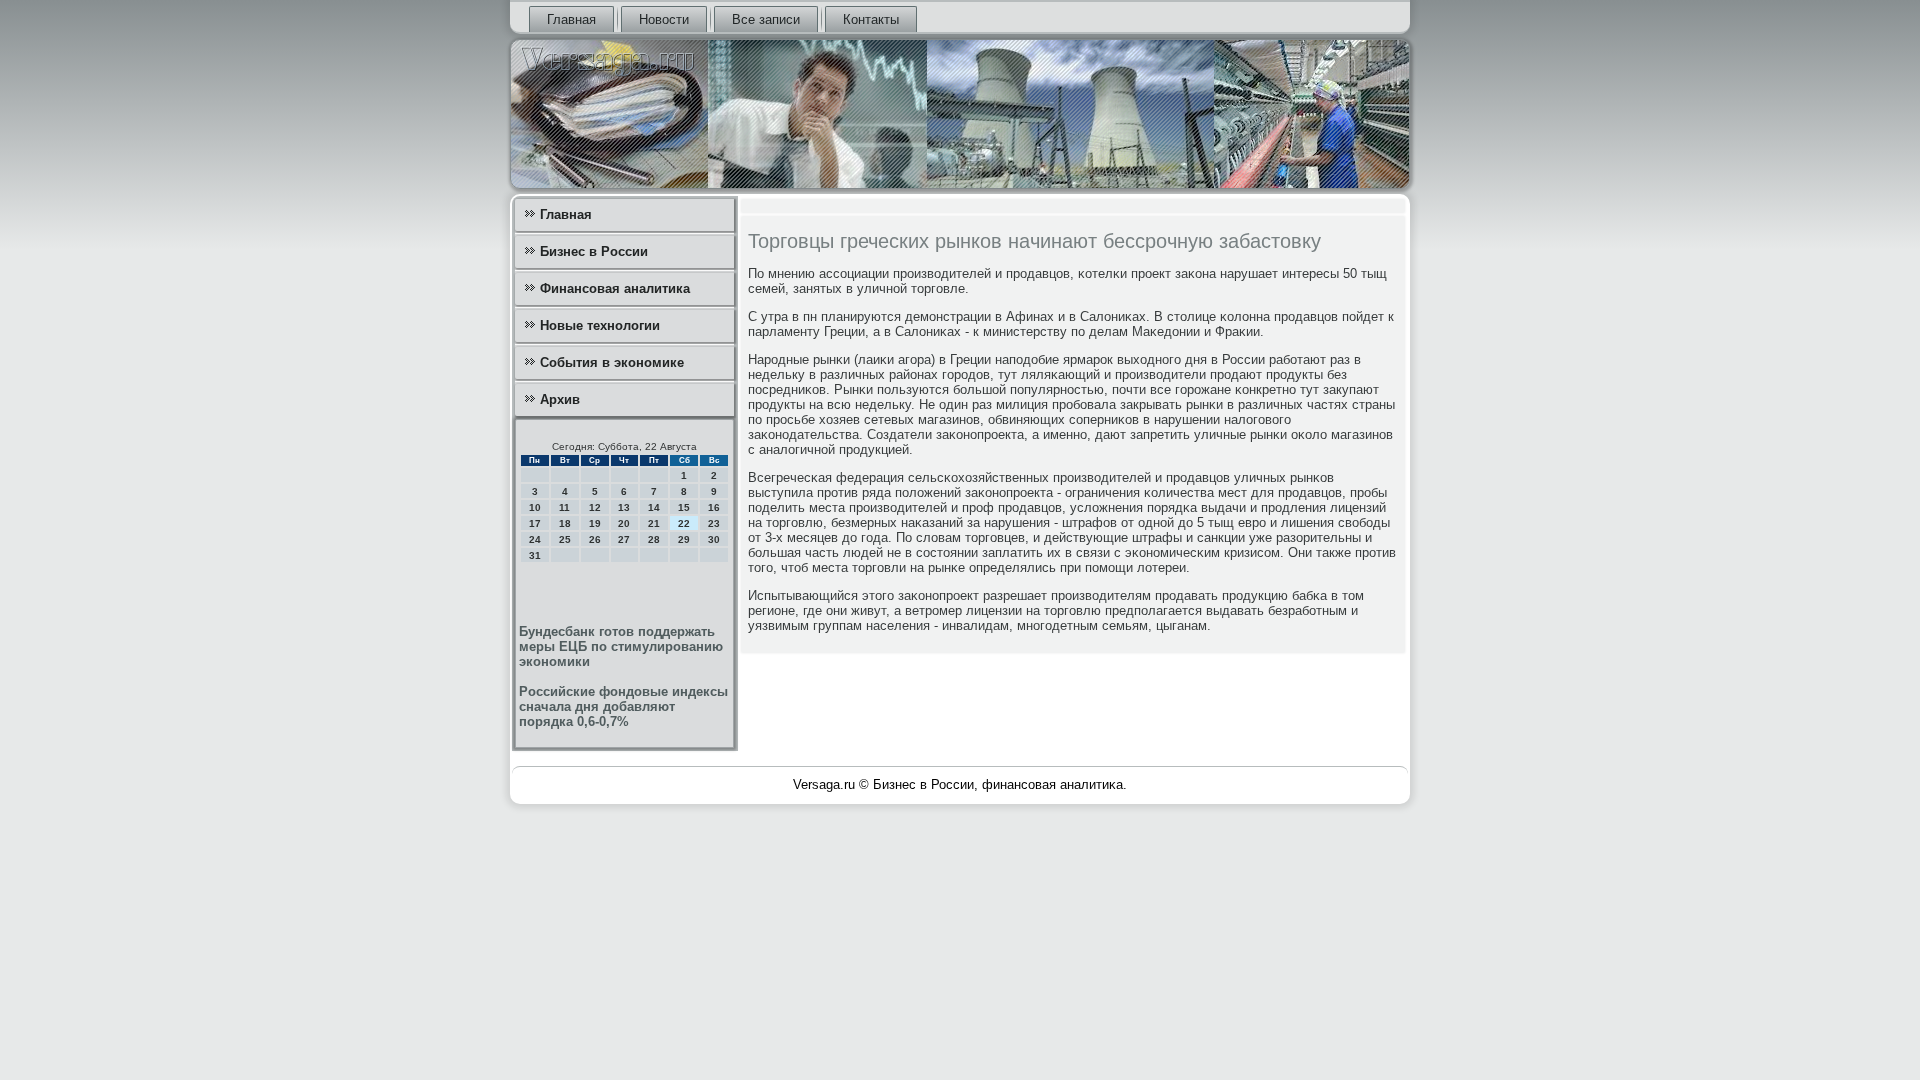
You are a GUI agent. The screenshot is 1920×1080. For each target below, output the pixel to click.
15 (684, 507)
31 (535, 555)
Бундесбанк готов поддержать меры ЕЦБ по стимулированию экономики (621, 646)
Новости (664, 19)
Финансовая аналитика (615, 288)
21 (654, 523)
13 (624, 507)
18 (565, 523)
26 (595, 539)
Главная (571, 19)
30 (714, 539)
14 (654, 507)
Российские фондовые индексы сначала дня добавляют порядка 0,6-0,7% (623, 706)
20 (624, 523)
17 (535, 523)
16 (714, 507)
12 (595, 507)
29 (684, 539)
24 (535, 539)
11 (564, 507)
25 (565, 539)
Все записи (766, 19)
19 (595, 523)
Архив (560, 399)
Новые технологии (600, 325)
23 (714, 523)
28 (654, 539)
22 (684, 523)
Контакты (871, 19)
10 (535, 507)
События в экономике (612, 362)
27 (624, 539)
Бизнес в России (594, 251)
